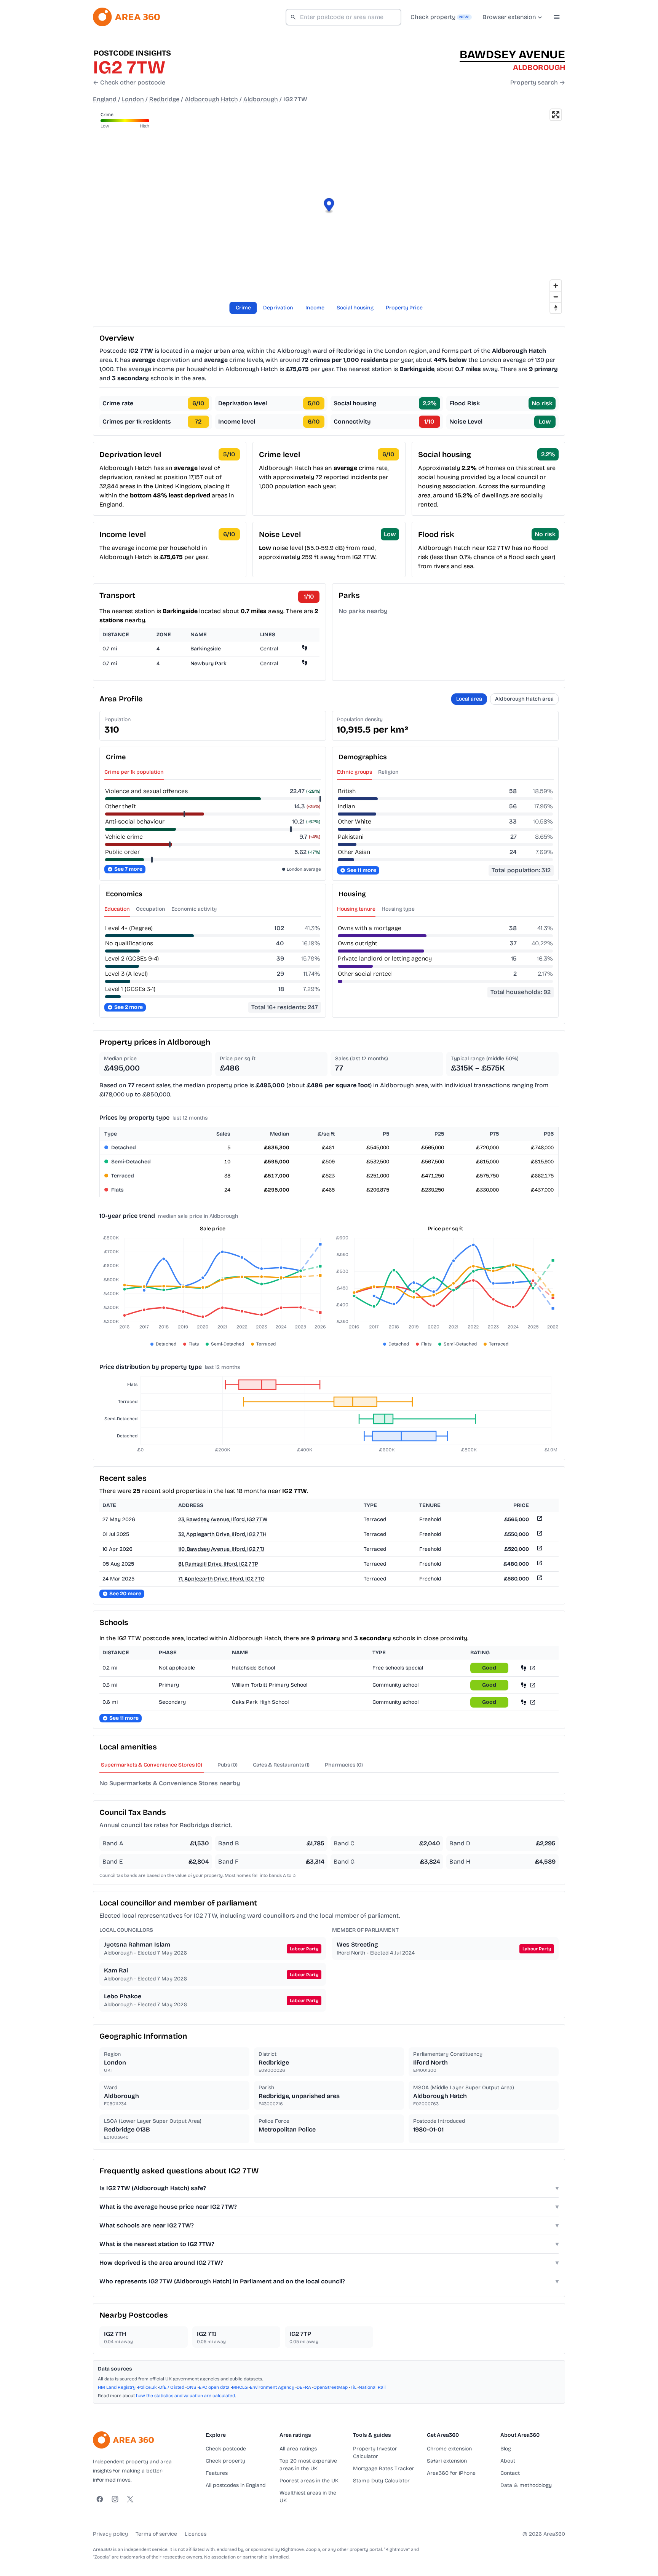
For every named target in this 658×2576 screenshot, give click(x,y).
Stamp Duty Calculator (381, 2481)
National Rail (372, 2387)
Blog (506, 2449)
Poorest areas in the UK (309, 2481)
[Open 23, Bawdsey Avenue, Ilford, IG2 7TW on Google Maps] (539, 1520)
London (133, 99)
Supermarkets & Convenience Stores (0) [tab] (152, 1765)
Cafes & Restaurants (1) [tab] (281, 1765)
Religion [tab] (388, 772)
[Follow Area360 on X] (130, 2499)
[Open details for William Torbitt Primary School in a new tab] (533, 1685)
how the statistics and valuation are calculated (185, 2396)
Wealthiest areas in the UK (308, 2497)
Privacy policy (110, 2534)
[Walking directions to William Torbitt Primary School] (524, 1685)
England (105, 99)
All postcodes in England (236, 2485)
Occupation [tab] (151, 909)
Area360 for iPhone (451, 2473)
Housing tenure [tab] (356, 909)
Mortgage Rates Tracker (384, 2468)
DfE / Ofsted (172, 2387)
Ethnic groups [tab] (355, 772)
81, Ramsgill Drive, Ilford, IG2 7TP (218, 1564)
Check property (225, 2461)
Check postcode (226, 2449)
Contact (510, 2473)
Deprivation (278, 308)
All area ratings (298, 2449)
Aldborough (261, 99)
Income (315, 308)
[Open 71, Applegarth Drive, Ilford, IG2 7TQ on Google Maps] (539, 1579)
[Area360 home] (126, 17)
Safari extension (447, 2461)
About (508, 2461)
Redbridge (164, 99)
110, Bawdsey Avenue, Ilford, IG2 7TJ (221, 1549)
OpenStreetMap (331, 2387)
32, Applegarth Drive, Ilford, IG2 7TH (222, 1534)
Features (217, 2473)
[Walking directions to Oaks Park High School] (524, 1702)
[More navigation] (557, 17)
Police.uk (147, 2387)
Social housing (355, 308)
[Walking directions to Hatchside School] (524, 1668)
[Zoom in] (556, 286)
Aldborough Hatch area (524, 699)
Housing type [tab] (398, 909)
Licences (196, 2534)
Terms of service (156, 2534)
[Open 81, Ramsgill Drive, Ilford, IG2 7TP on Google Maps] (539, 1564)
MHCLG (240, 2387)
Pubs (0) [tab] (228, 1765)
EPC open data (214, 2387)
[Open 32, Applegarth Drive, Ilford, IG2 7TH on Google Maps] (539, 1535)
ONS (192, 2387)
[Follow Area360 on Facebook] (100, 2499)
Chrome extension (449, 2449)
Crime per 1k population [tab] (134, 772)
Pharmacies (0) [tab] (344, 1765)
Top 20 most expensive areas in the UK (308, 2465)
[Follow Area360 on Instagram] (115, 2499)
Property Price (404, 308)
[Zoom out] (556, 297)
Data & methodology (526, 2485)
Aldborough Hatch (211, 99)
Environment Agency (272, 2387)
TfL (353, 2387)
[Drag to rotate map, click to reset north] (556, 308)
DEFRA (304, 2387)
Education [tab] (117, 909)
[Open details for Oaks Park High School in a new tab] (533, 1702)
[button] (329, 206)
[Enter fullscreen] (556, 115)
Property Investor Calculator (375, 2453)
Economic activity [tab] (194, 909)
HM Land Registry (117, 2387)
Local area (469, 699)
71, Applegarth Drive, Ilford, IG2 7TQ (221, 1579)
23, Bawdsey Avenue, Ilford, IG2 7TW (223, 1519)
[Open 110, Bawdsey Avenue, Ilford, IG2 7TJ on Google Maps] (539, 1549)
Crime (243, 308)
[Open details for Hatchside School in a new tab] (533, 1668)
